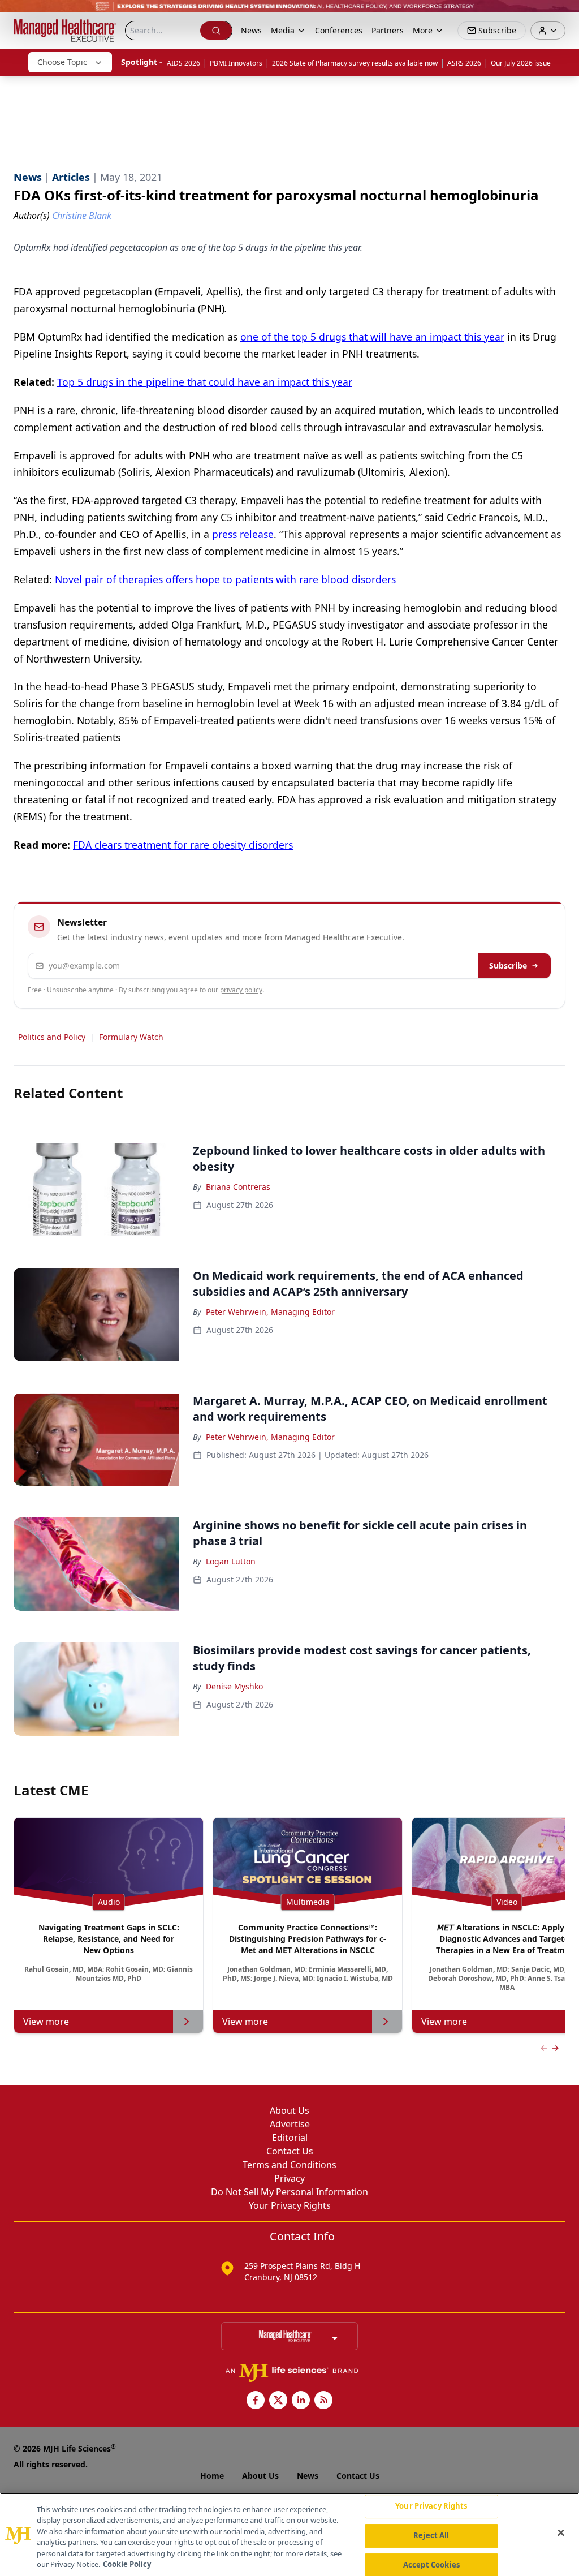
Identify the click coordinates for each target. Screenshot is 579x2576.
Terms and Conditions (289, 2165)
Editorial (290, 2138)
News (251, 30)
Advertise (290, 2124)
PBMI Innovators (236, 63)
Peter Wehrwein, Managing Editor (270, 1312)
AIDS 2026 (183, 63)
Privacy (289, 2178)
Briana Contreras (238, 1187)
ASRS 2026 (464, 63)
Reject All (431, 2535)
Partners (388, 30)
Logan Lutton (231, 1561)
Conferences (339, 30)
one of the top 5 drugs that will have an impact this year (372, 337)
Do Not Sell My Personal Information (289, 2192)
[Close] (561, 2533)
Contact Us (290, 2151)
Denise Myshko (234, 1686)
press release (243, 534)
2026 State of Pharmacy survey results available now (355, 63)
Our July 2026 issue (521, 63)
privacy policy (241, 990)
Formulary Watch (131, 1037)
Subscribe (508, 966)
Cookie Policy (127, 2564)
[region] (289, 2534)
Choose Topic (62, 62)
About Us (289, 2110)
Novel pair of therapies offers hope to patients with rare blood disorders (225, 579)
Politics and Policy (52, 1037)
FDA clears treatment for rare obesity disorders (183, 845)
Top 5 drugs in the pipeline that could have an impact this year (205, 382)
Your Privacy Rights (290, 2205)
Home (212, 2476)
